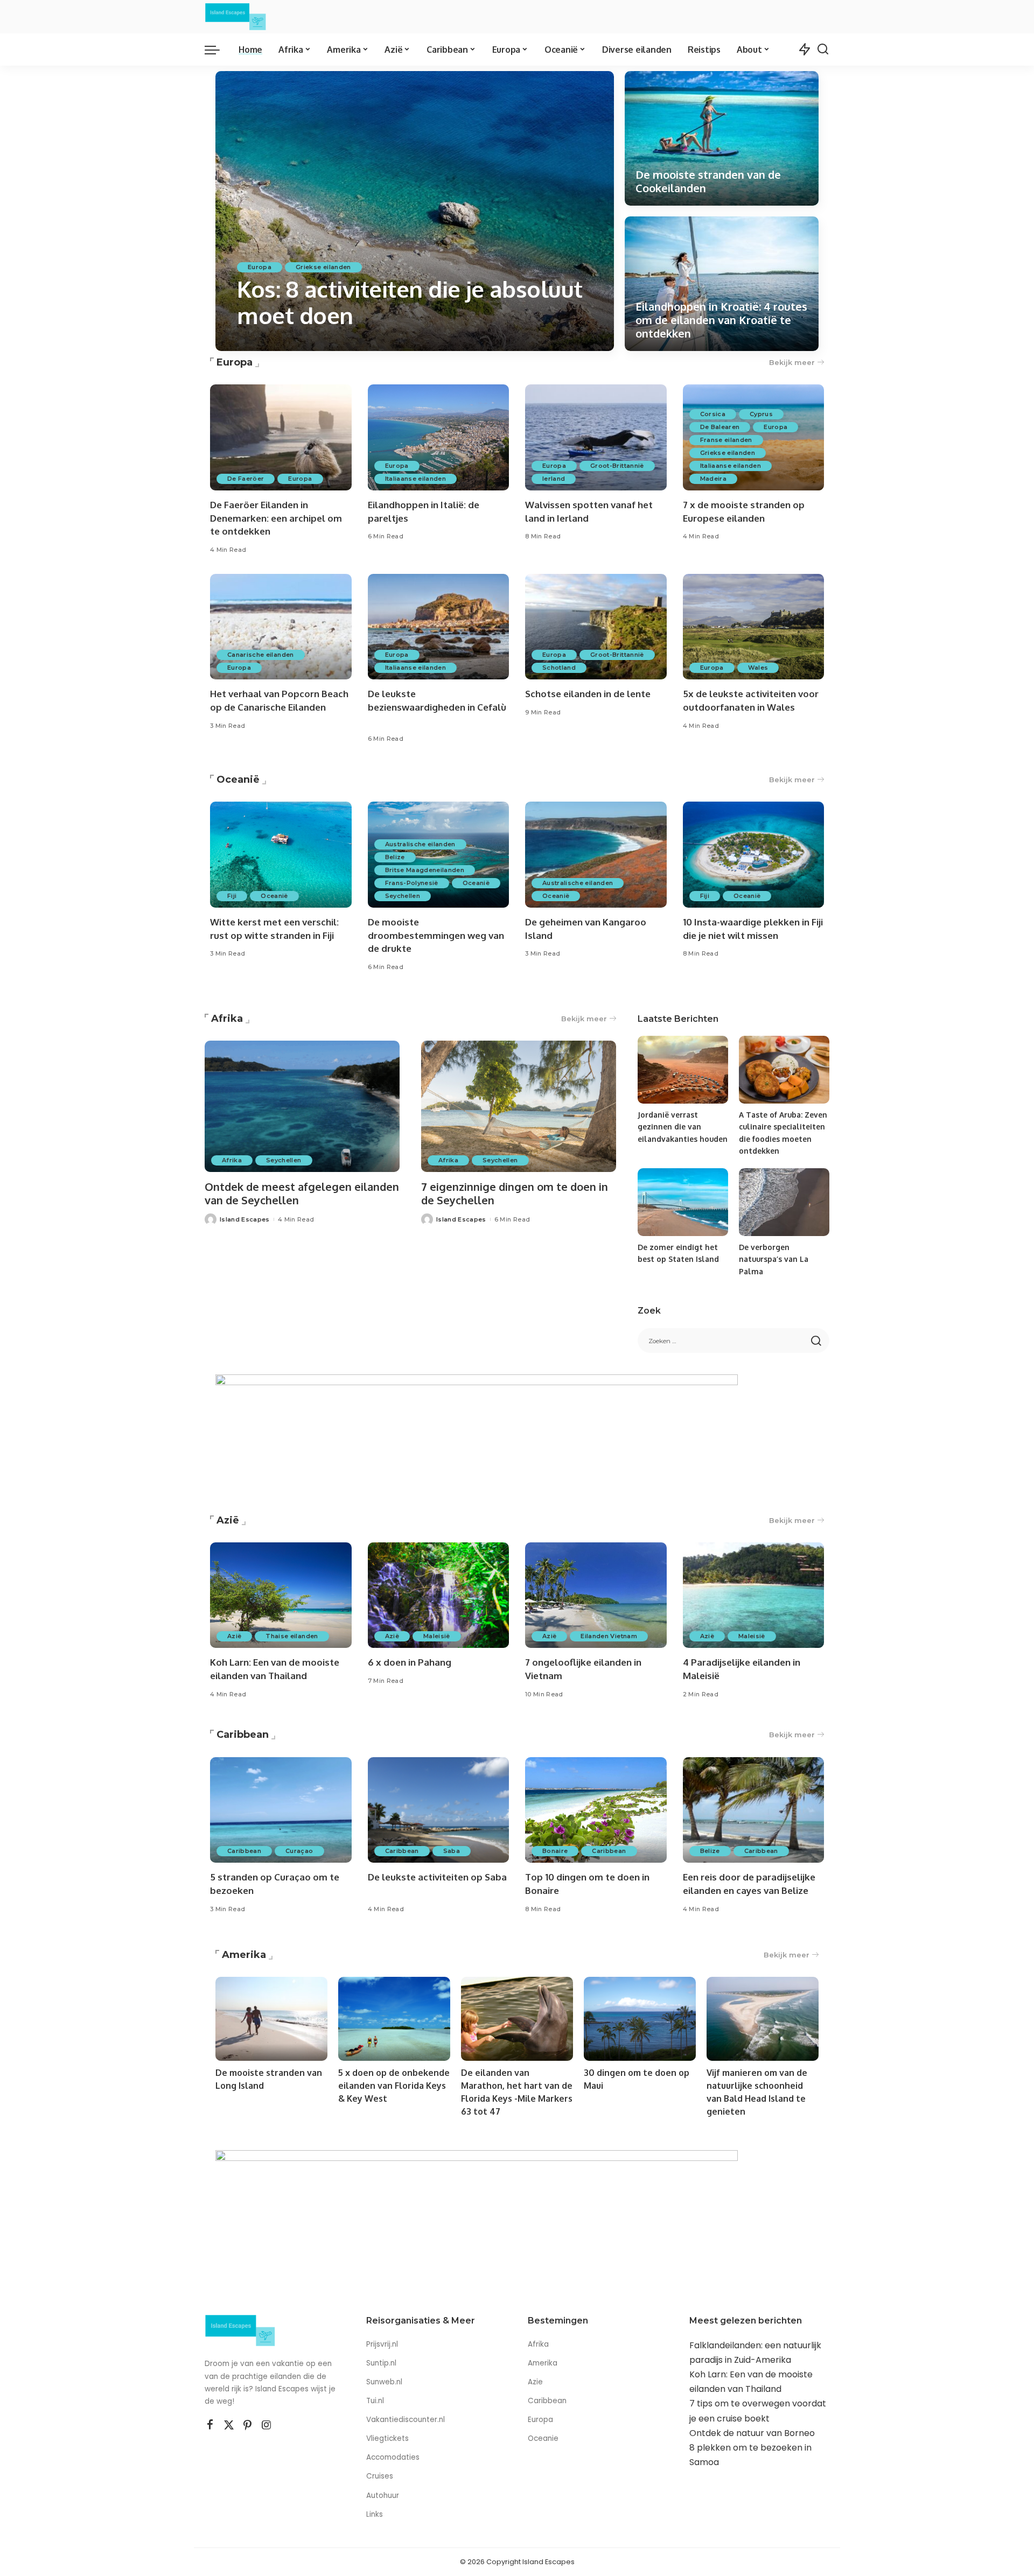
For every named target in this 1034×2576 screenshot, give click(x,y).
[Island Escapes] (236, 17)
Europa (260, 267)
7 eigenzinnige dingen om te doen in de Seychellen (515, 1193)
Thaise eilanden (292, 1636)
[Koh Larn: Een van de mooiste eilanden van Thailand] (281, 1595)
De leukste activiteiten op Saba (437, 1877)
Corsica (713, 414)
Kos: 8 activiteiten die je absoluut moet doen (410, 302)
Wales (758, 668)
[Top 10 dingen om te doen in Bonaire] (596, 1810)
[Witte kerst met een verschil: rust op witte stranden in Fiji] (281, 855)
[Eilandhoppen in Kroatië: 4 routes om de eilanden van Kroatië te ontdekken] (722, 284)
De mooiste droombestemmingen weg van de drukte (436, 935)
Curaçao (299, 1851)
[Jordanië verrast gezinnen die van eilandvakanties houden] (683, 1070)
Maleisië (437, 1636)
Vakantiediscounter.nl (406, 2420)
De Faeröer (246, 479)
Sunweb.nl (384, 2382)
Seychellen (403, 896)
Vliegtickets (389, 2438)
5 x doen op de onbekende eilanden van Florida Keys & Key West (394, 2086)
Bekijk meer (792, 362)
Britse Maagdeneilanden (425, 870)
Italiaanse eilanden (416, 479)
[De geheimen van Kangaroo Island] (596, 855)
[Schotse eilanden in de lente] (596, 627)
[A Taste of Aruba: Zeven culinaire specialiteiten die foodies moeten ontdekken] (784, 1070)
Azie (535, 2382)
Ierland (554, 479)
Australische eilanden (420, 844)
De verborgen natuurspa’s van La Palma (774, 1259)
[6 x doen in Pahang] (439, 1595)
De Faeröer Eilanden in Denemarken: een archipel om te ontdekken (276, 518)
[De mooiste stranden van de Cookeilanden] (722, 138)
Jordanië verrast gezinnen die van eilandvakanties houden (683, 1127)
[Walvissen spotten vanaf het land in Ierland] (596, 437)
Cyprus (761, 414)
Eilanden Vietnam (609, 1636)
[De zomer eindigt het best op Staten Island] (683, 1202)
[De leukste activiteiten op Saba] (439, 1810)
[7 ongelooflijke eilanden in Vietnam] (596, 1595)
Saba (452, 1851)
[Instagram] (267, 2425)
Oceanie (543, 2438)
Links (375, 2514)
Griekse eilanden (323, 267)
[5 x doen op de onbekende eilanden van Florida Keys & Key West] (394, 2019)
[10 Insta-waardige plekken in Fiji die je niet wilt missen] (754, 855)
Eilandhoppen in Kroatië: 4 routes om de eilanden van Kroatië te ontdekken (721, 320)
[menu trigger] (218, 50)
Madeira (713, 479)
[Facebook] (210, 2425)
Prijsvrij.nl (382, 2344)
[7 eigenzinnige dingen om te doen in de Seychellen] (519, 1107)
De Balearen (720, 427)
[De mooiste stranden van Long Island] (271, 2019)
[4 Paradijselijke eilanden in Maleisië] (754, 1595)
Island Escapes (277, 341)
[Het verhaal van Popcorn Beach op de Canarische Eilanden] (281, 627)
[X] (229, 2425)
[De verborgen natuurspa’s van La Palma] (784, 1202)
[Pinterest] (248, 2425)
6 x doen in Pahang (410, 1662)
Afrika (227, 1019)
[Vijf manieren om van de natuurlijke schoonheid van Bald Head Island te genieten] (763, 2019)
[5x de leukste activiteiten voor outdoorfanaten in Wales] (754, 627)
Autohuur (383, 2496)
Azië (228, 1520)
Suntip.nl (381, 2363)
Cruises (380, 2476)
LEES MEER (563, 341)
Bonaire (555, 1851)
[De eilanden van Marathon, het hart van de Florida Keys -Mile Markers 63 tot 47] (517, 2019)
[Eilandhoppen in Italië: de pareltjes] (439, 437)
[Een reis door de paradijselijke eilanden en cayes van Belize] (754, 1810)
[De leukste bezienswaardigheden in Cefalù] (439, 627)
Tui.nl (375, 2401)
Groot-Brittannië (617, 466)
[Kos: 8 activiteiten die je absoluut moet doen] (415, 211)
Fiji (232, 896)
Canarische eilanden (261, 655)
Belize (395, 857)
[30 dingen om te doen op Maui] (640, 2019)
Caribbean (243, 1735)
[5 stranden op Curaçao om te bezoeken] (281, 1810)
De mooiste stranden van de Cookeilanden (708, 181)
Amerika (244, 1955)
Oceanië (238, 780)
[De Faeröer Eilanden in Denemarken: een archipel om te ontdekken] (281, 437)
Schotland (559, 668)
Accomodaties (393, 2457)
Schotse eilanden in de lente (588, 694)
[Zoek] (823, 50)
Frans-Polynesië (412, 883)
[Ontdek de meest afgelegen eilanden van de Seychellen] (302, 1107)
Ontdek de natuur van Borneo (752, 2433)
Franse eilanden (726, 440)
